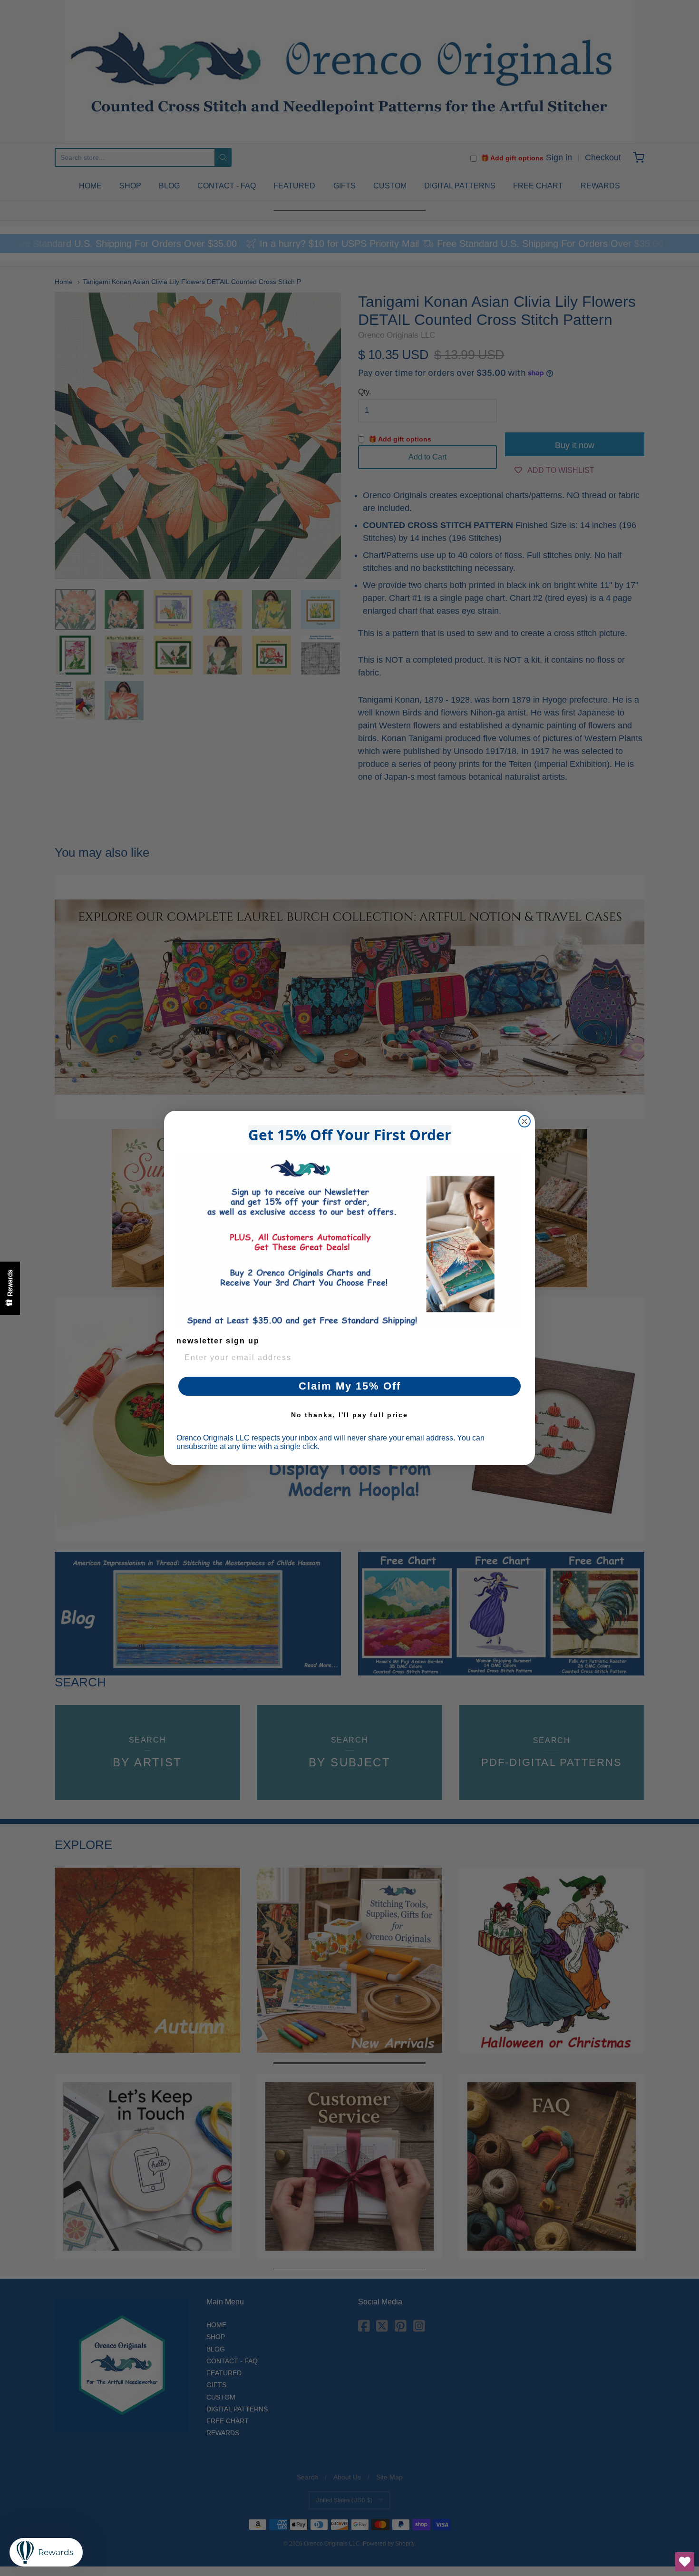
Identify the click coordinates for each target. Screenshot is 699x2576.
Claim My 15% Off (350, 1386)
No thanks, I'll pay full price (349, 1415)
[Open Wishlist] (685, 2562)
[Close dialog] (524, 1121)
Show (10, 1288)
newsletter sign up (218, 1341)
